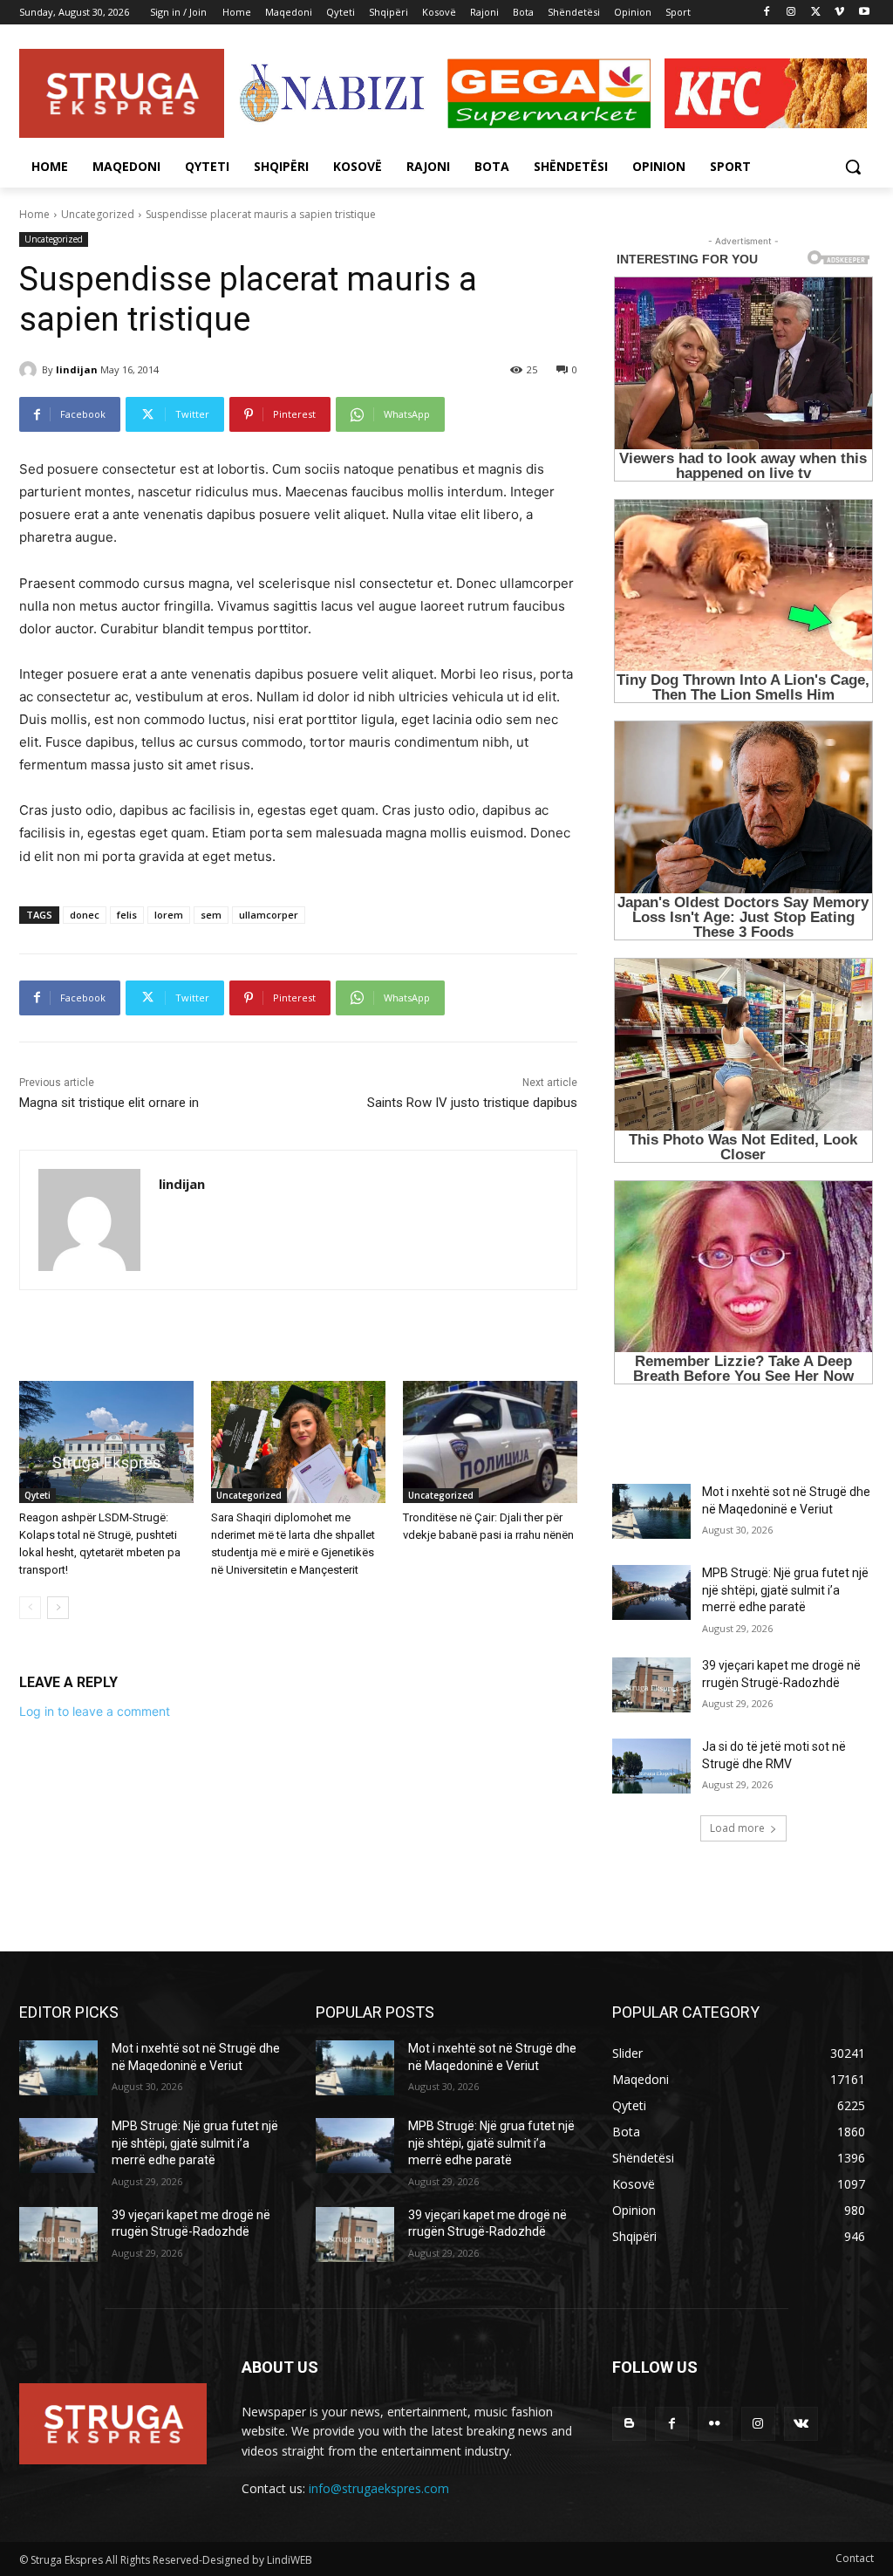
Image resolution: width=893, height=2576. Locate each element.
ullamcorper (269, 915)
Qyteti (37, 1495)
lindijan (77, 369)
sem (211, 915)
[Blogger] (629, 2424)
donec (85, 915)
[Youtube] (864, 13)
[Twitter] (816, 13)
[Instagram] (791, 13)
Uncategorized (98, 214)
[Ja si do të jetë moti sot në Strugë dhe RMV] (651, 1766)
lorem (169, 915)
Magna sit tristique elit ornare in (109, 1103)
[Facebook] (767, 13)
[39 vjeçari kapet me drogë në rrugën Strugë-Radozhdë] (651, 1685)
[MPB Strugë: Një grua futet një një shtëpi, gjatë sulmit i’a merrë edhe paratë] (651, 1592)
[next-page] (58, 1608)
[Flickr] (715, 2424)
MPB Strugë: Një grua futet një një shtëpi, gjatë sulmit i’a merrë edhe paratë (785, 1590)
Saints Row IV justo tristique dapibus (472, 1103)
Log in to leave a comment (95, 1711)
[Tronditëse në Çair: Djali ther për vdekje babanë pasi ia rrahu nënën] (490, 1442)
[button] (853, 167)
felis (127, 915)
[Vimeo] (839, 13)
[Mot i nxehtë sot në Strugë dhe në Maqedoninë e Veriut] (651, 1511)
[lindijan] (31, 370)
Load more (737, 1828)
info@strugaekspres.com (379, 2488)
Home (34, 214)
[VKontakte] (801, 2424)
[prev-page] (30, 1608)
